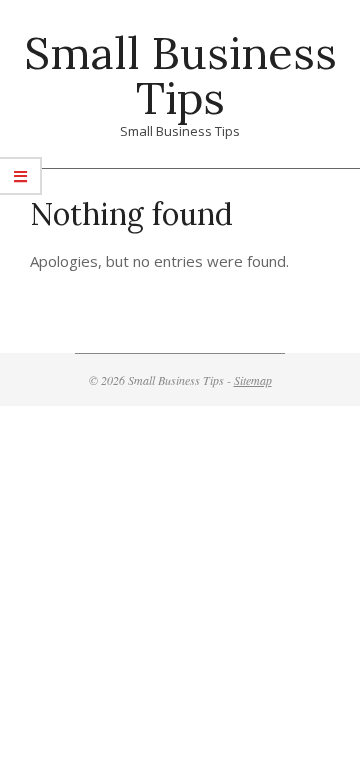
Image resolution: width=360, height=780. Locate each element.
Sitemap (253, 380)
